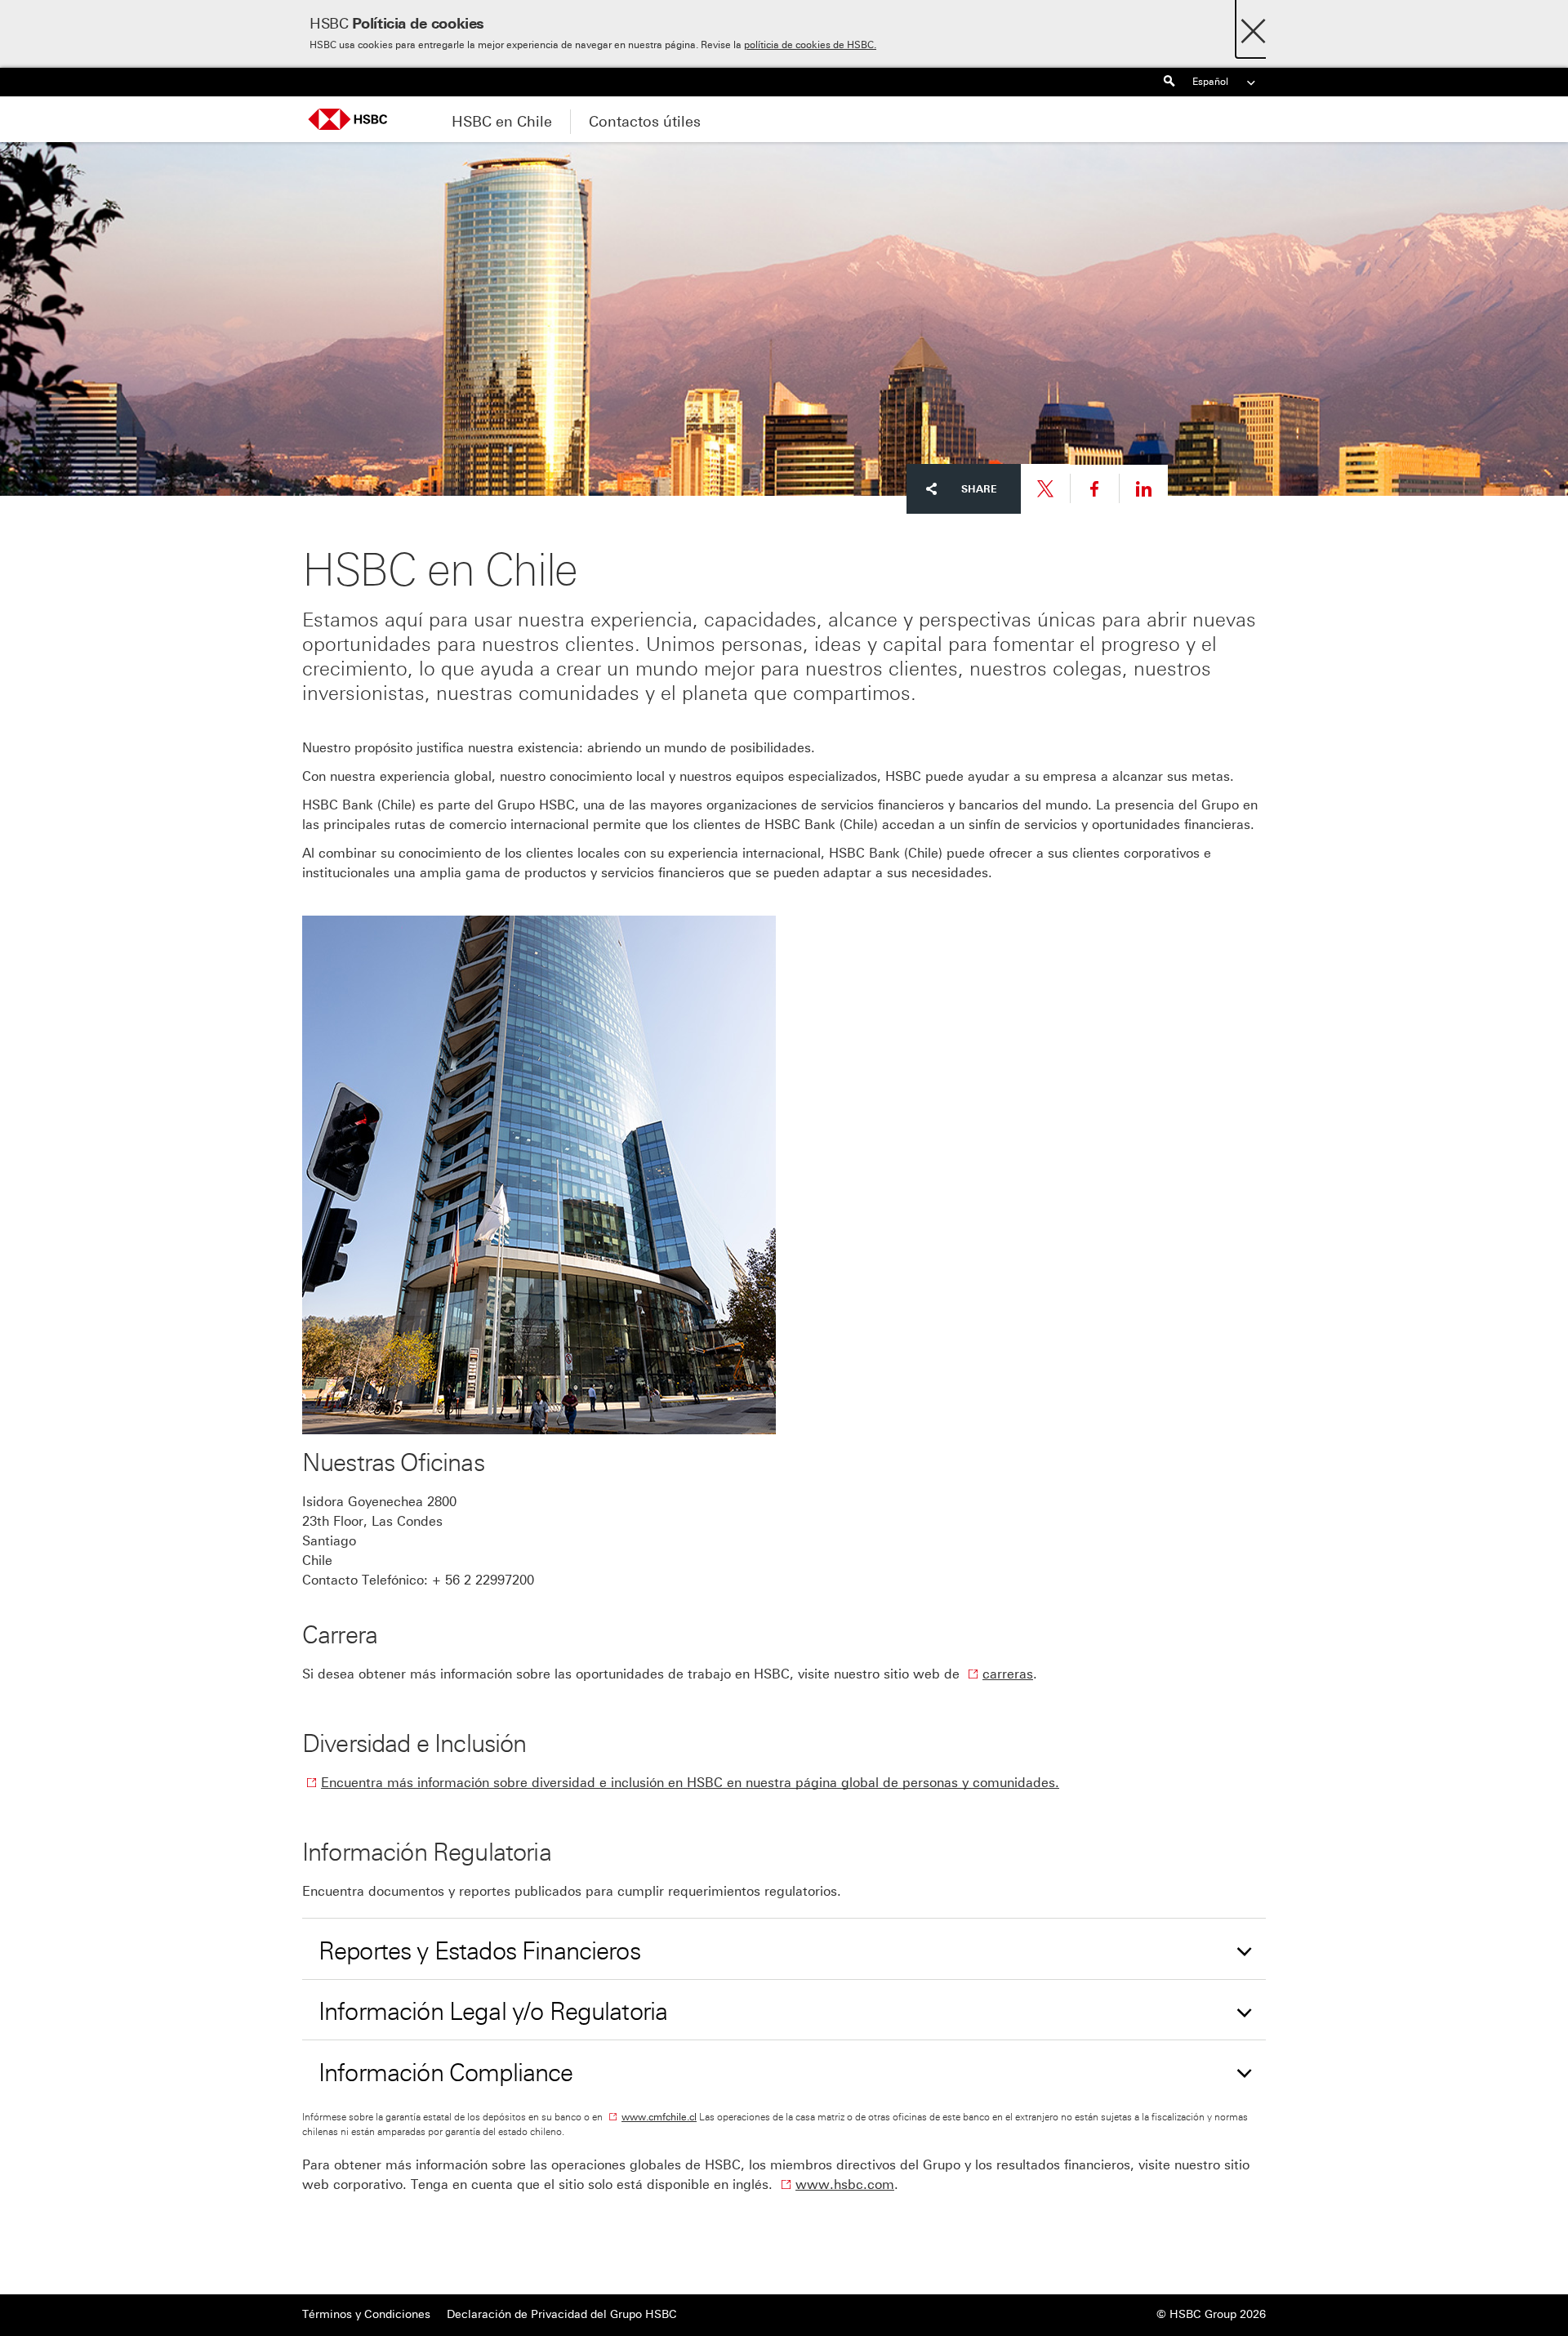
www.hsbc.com (845, 2184)
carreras (1008, 1674)
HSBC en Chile (502, 122)
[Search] (1169, 82)
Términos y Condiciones (366, 2314)
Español (1210, 82)
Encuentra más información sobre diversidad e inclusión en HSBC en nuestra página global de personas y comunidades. (690, 1783)
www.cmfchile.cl (659, 2117)
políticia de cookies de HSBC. (810, 45)
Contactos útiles (645, 122)
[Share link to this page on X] (1045, 489)
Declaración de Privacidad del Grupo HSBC (562, 2314)
